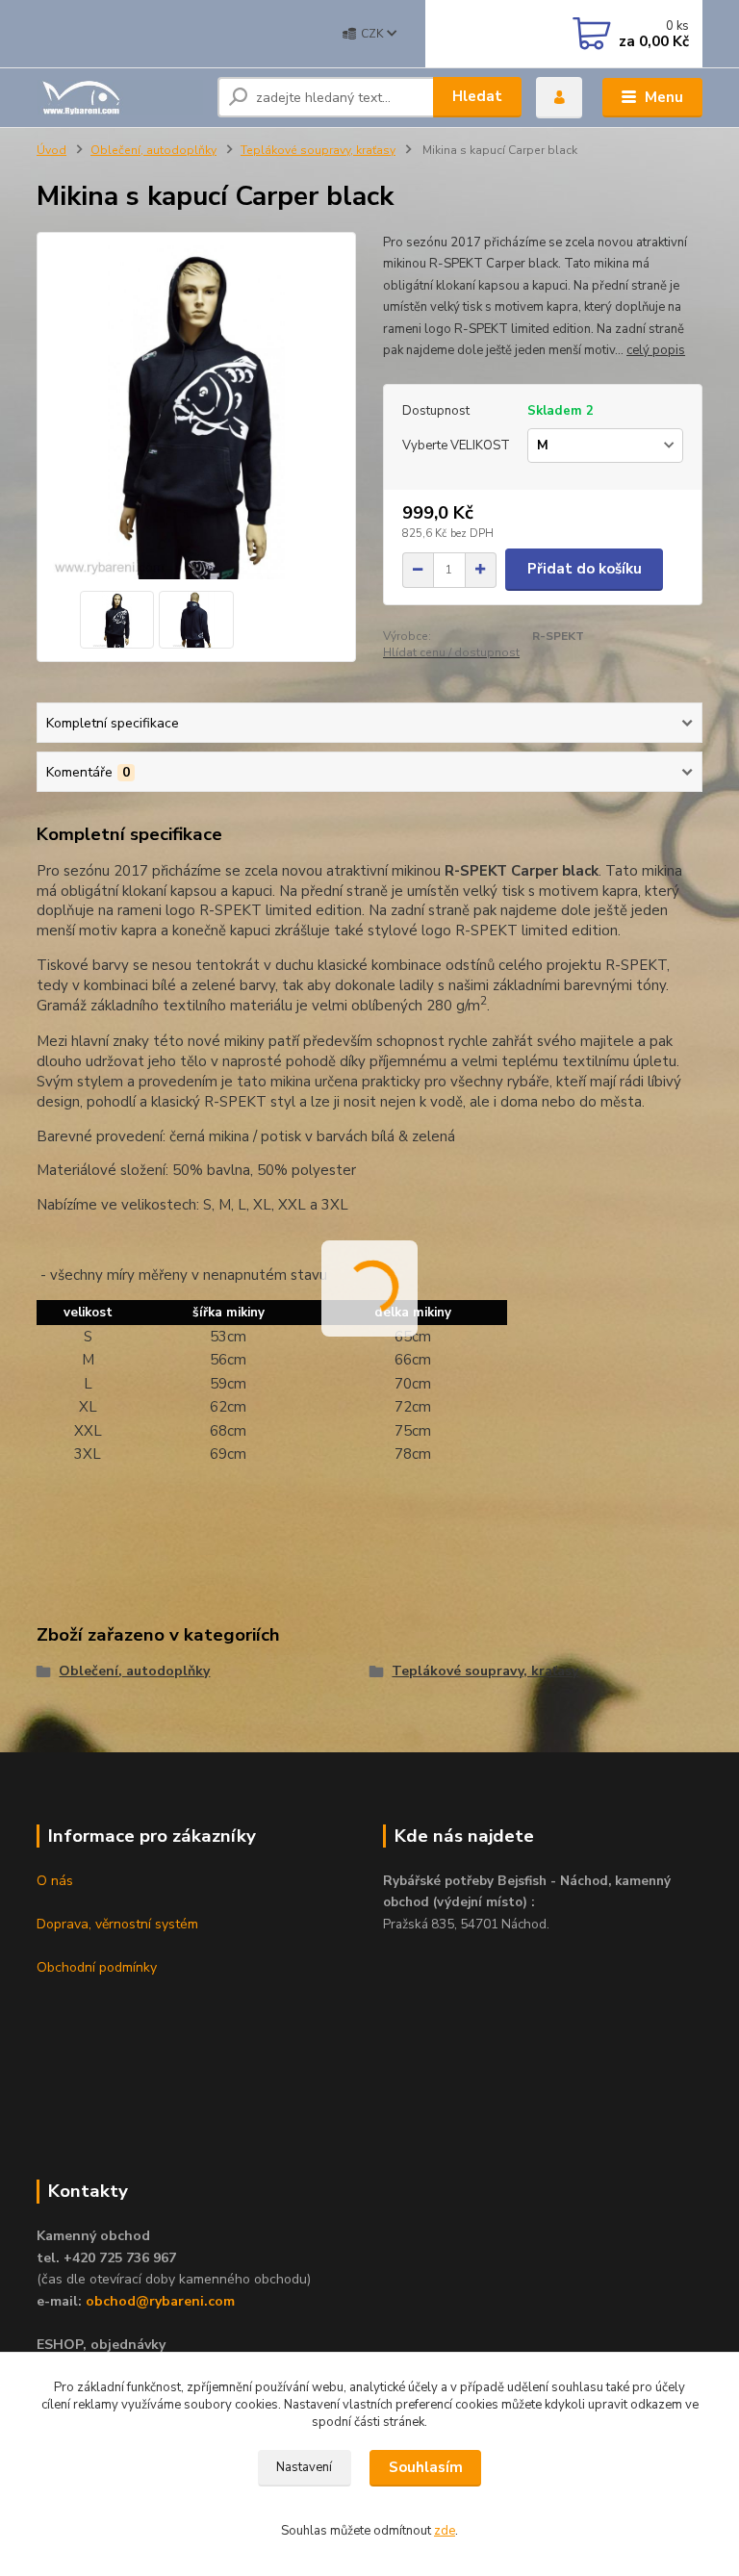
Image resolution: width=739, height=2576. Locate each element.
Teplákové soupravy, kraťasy (318, 150)
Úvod (51, 150)
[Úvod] (120, 97)
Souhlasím (426, 2467)
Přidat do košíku (585, 569)
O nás (55, 1881)
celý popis (656, 350)
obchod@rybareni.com (160, 2301)
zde (445, 2531)
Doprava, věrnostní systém (117, 1924)
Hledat (477, 96)
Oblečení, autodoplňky (153, 150)
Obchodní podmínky (97, 1967)
